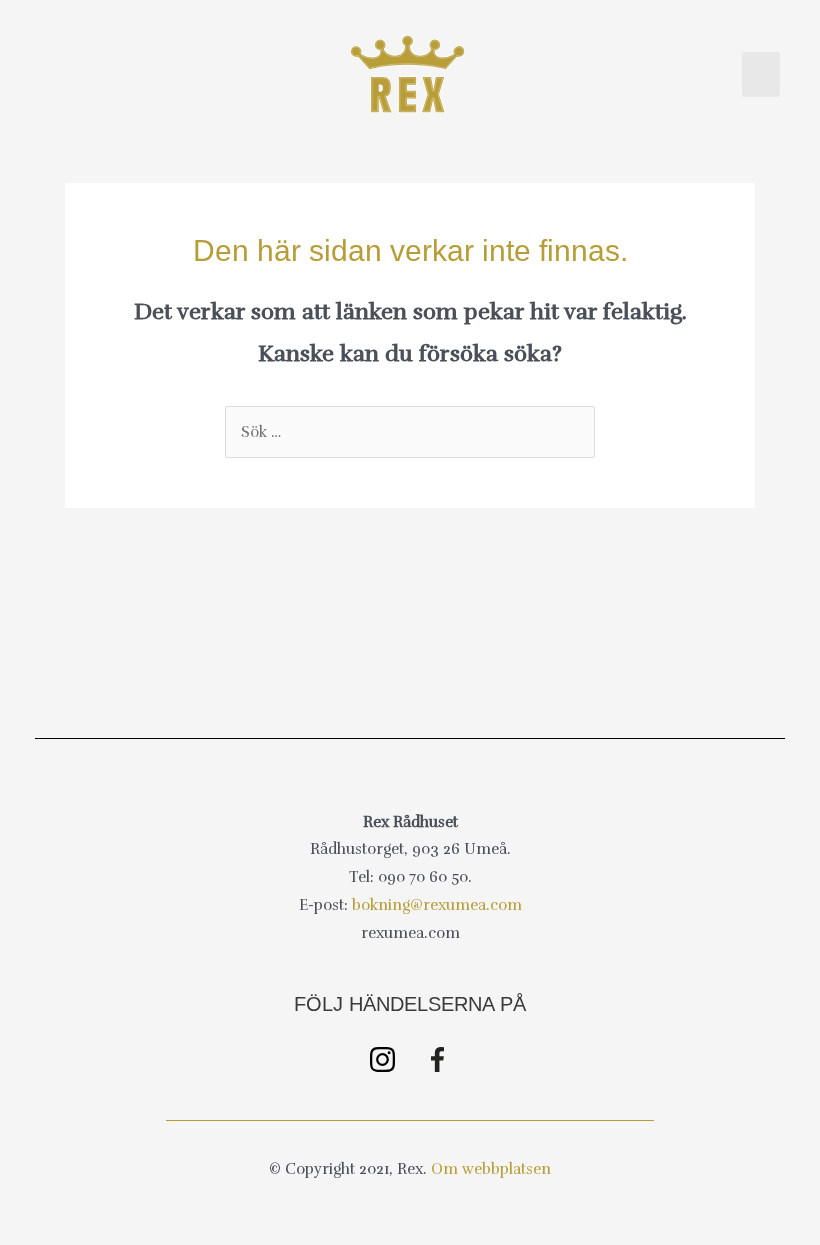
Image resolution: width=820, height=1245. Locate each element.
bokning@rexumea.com (437, 905)
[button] (761, 74)
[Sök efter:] (410, 432)
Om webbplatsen (491, 1169)
